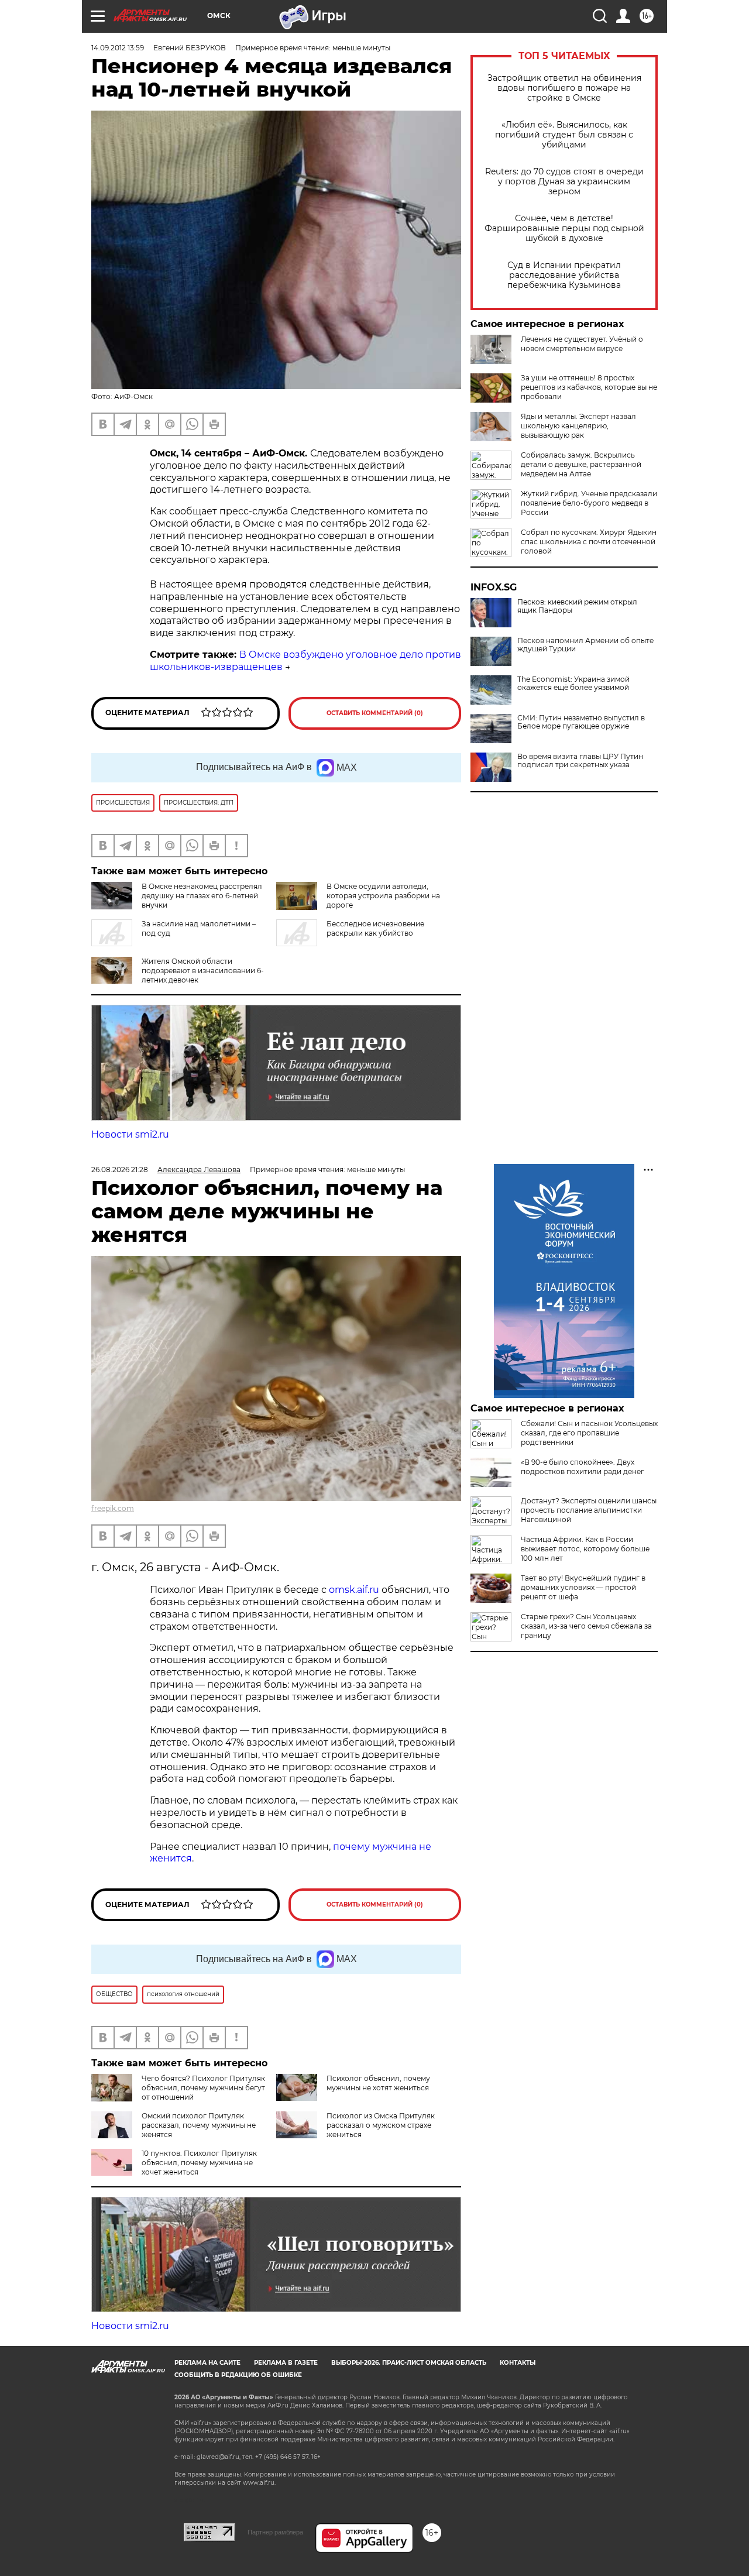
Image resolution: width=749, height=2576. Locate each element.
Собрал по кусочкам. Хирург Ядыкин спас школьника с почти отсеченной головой (589, 542)
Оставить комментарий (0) (375, 713)
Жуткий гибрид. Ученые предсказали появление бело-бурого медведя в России (589, 503)
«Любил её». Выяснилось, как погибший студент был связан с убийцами (564, 135)
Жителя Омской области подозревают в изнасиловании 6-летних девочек (203, 971)
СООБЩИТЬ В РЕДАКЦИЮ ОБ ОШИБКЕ (238, 2375)
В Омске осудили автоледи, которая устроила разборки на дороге (383, 896)
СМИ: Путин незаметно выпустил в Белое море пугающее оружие (581, 722)
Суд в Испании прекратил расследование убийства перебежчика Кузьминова (564, 275)
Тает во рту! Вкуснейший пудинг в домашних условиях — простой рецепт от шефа (583, 1587)
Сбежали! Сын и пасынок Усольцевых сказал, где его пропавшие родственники (589, 1433)
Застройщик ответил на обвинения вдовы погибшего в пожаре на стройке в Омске (564, 88)
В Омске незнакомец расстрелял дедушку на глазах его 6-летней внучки (202, 896)
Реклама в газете (286, 2363)
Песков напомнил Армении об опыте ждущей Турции (585, 645)
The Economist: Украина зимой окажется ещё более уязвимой (573, 684)
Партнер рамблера (275, 2532)
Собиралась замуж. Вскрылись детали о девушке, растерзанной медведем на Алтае (581, 464)
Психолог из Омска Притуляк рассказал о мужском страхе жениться (381, 2125)
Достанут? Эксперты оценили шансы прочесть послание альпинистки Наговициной (589, 1510)
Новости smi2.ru (130, 1134)
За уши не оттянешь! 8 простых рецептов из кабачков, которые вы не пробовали (589, 387)
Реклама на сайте (207, 2363)
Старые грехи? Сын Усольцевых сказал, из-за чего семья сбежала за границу (586, 1626)
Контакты (518, 2363)
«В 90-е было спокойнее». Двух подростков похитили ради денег (583, 1467)
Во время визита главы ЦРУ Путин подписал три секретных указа (580, 761)
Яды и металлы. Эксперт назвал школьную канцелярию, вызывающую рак (578, 426)
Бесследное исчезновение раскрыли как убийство (375, 928)
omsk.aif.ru (354, 1590)
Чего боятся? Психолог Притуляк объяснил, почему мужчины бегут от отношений (203, 2088)
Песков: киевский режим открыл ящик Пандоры (577, 606)
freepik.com (113, 1508)
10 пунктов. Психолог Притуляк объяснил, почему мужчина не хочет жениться (199, 2163)
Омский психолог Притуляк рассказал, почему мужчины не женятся (199, 2125)
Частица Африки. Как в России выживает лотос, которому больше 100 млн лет (585, 1549)
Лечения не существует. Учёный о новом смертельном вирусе (582, 344)
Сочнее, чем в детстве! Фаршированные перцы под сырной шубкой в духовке (564, 229)
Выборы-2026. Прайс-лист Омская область (409, 2363)
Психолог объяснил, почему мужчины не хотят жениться (378, 2083)
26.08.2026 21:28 (120, 1169)
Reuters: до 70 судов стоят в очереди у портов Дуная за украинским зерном (564, 182)
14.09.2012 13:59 (118, 48)
